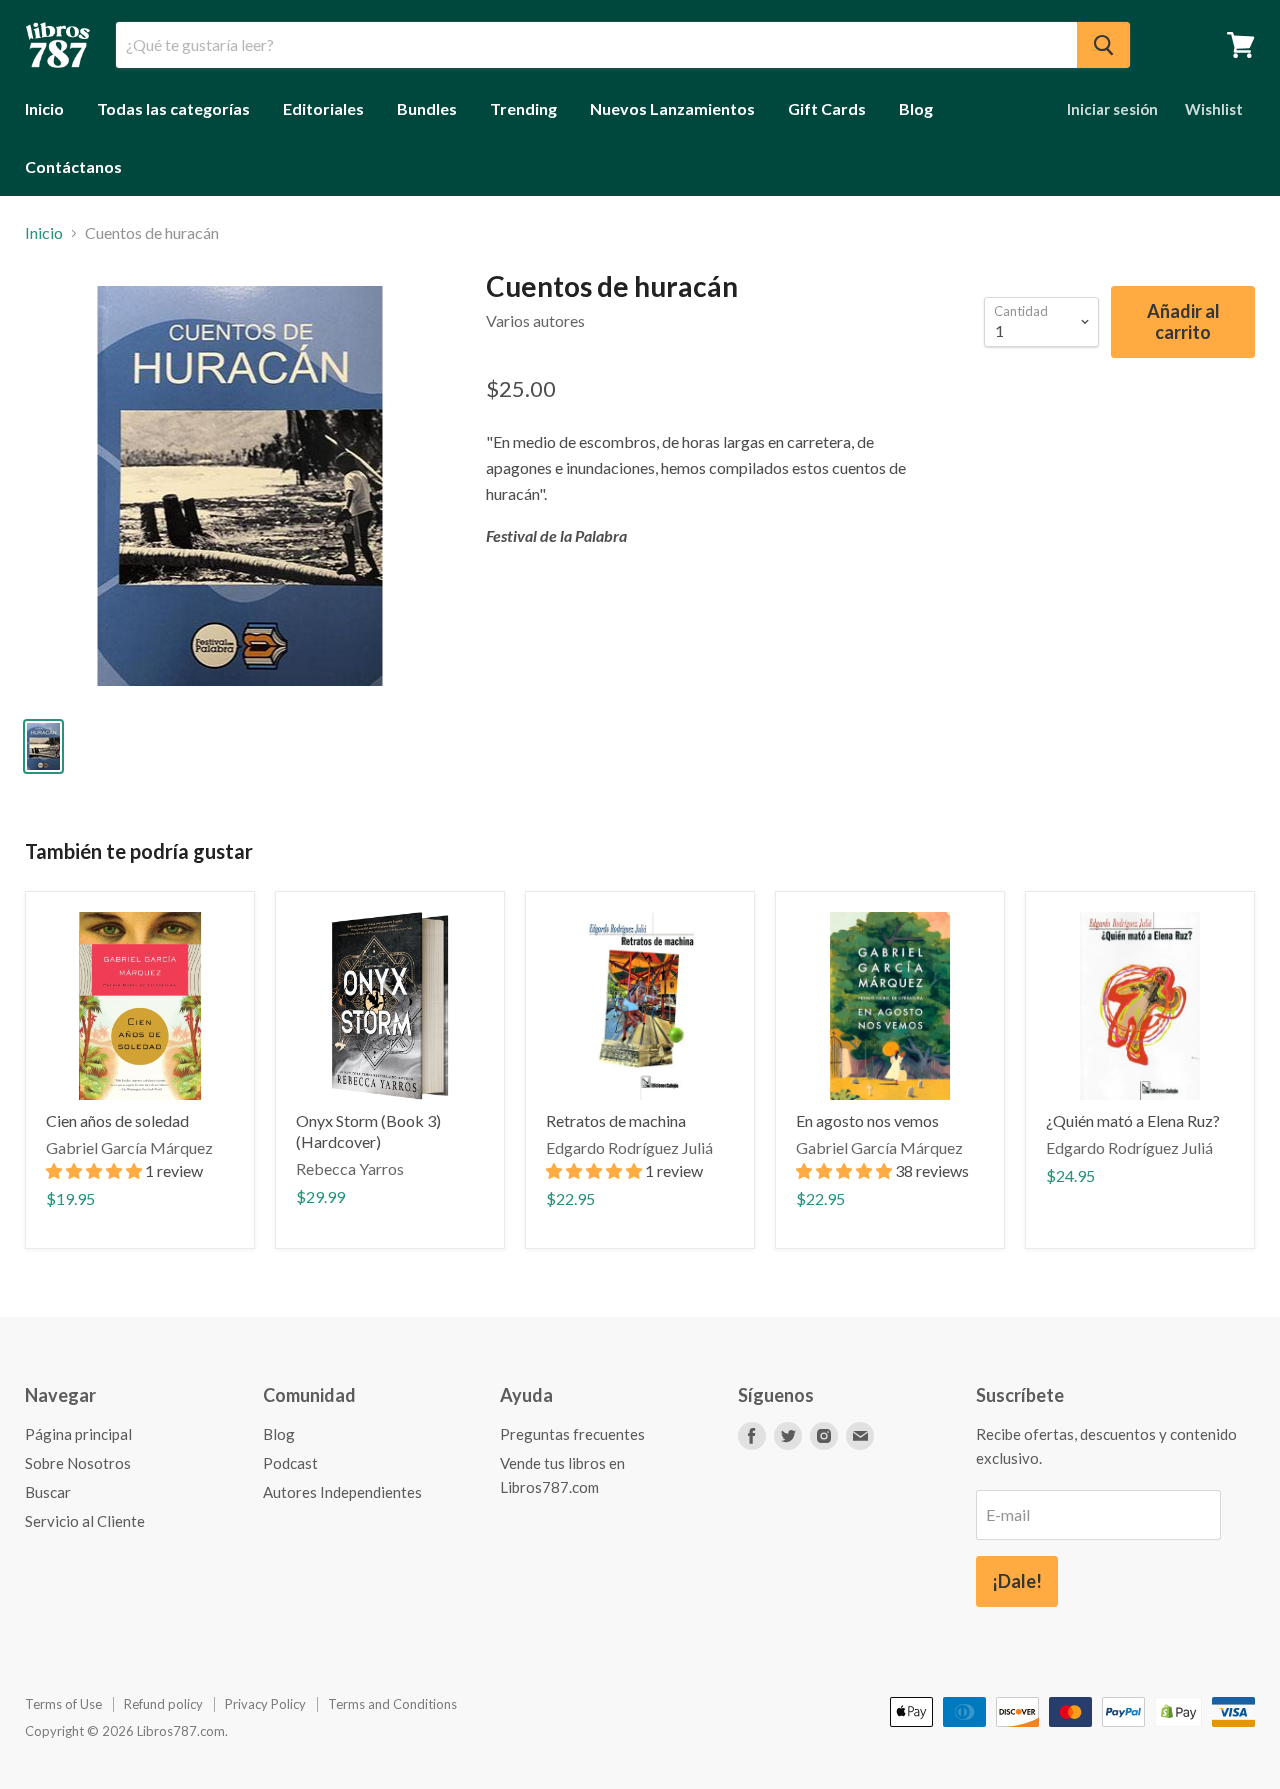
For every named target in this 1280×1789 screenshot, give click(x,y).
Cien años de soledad (117, 1120)
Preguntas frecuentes (572, 1434)
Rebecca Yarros (350, 1168)
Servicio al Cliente (85, 1521)
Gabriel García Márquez (129, 1147)
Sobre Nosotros (78, 1463)
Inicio (44, 108)
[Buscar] (1103, 45)
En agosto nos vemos (867, 1120)
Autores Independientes (342, 1492)
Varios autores (535, 320)
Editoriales (323, 108)
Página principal (78, 1434)
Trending (523, 108)
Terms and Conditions (392, 1704)
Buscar (48, 1492)
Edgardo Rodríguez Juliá (629, 1147)
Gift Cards (827, 108)
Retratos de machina (616, 1120)
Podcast (290, 1463)
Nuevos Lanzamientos (672, 108)
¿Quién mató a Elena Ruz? (1133, 1120)
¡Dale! (1017, 1581)
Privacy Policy (265, 1704)
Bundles (427, 108)
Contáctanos (73, 166)
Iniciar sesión (1112, 109)
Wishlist (1214, 109)
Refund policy (163, 1704)
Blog (916, 108)
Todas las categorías (173, 108)
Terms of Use (63, 1704)
